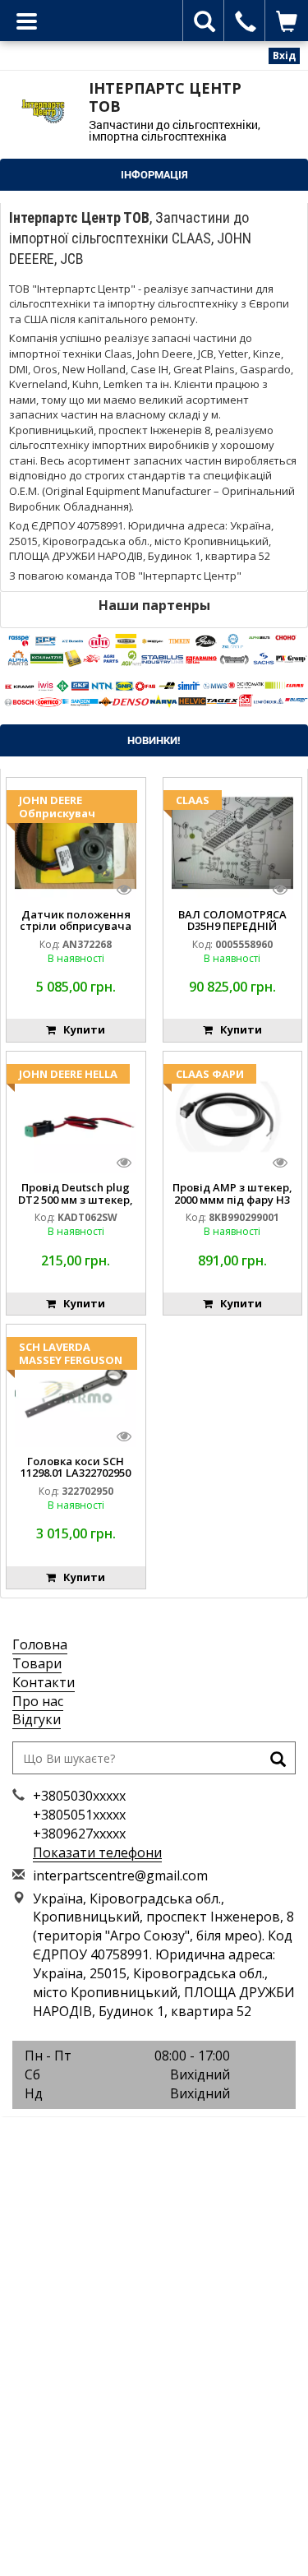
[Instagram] (154, 2136)
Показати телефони (97, 1852)
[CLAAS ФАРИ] (232, 1115)
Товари (37, 1663)
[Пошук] (278, 1761)
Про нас (38, 1701)
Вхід (284, 55)
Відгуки (37, 1719)
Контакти (44, 1682)
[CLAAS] (232, 842)
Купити (80, 1029)
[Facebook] (117, 2136)
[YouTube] (191, 2136)
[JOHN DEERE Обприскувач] (76, 842)
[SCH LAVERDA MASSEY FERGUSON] (76, 1389)
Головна (40, 1644)
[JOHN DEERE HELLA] (76, 1115)
